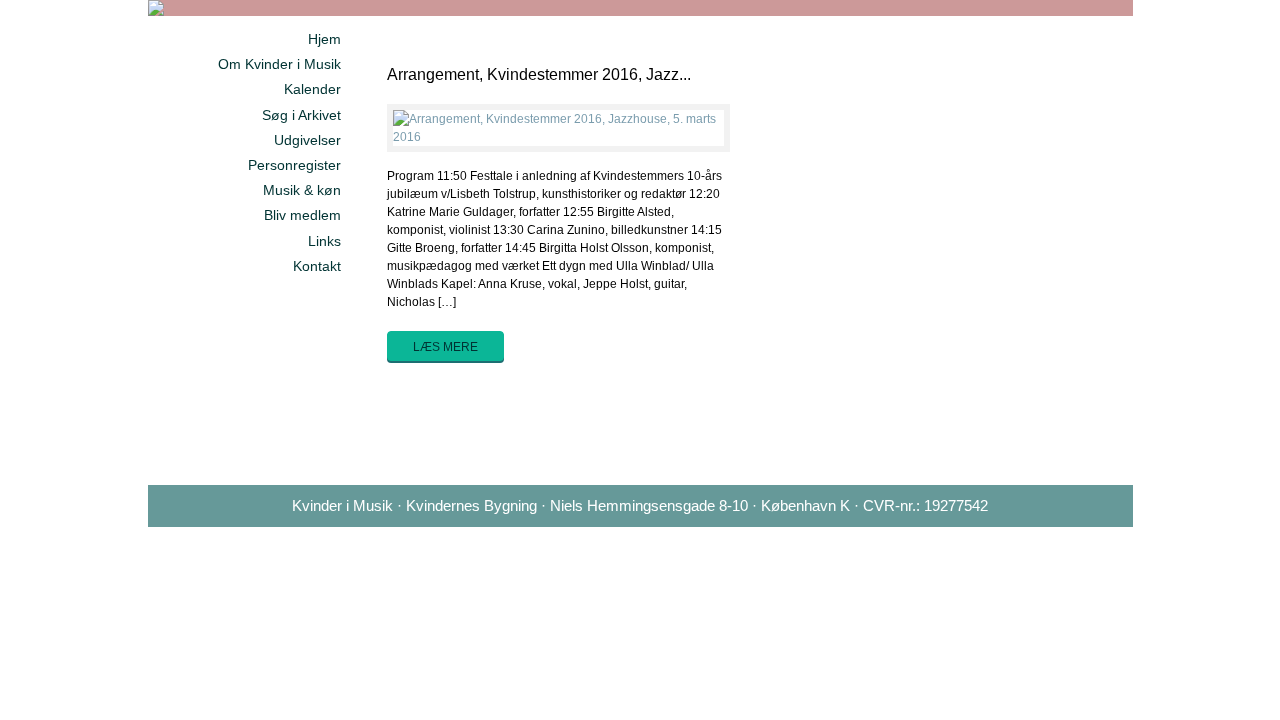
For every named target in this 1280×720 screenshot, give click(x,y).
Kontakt (317, 266)
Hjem (324, 39)
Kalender (312, 89)
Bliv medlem (302, 215)
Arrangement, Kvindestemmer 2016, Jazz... (539, 74)
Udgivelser (307, 140)
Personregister (294, 165)
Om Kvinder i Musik (279, 64)
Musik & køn (302, 190)
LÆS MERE (445, 347)
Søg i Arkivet (301, 115)
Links (324, 241)
